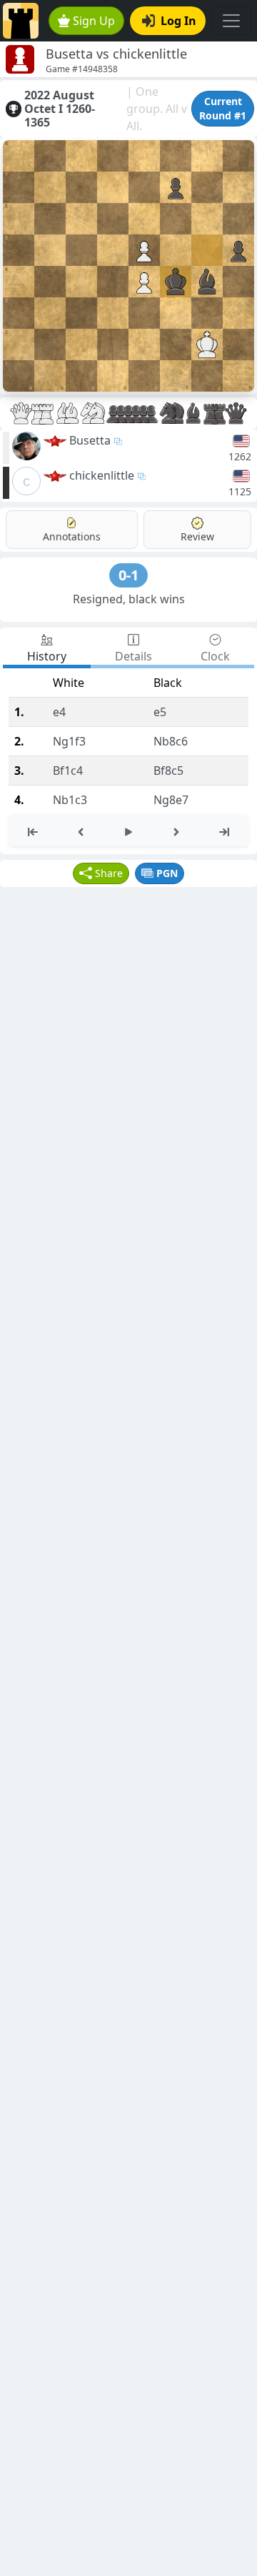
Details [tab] (133, 656)
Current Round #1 (223, 108)
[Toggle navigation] (231, 21)
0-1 (128, 575)
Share (109, 873)
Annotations (72, 536)
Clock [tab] (215, 656)
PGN (167, 873)
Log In (178, 21)
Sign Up (94, 21)
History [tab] (47, 656)
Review (197, 536)
